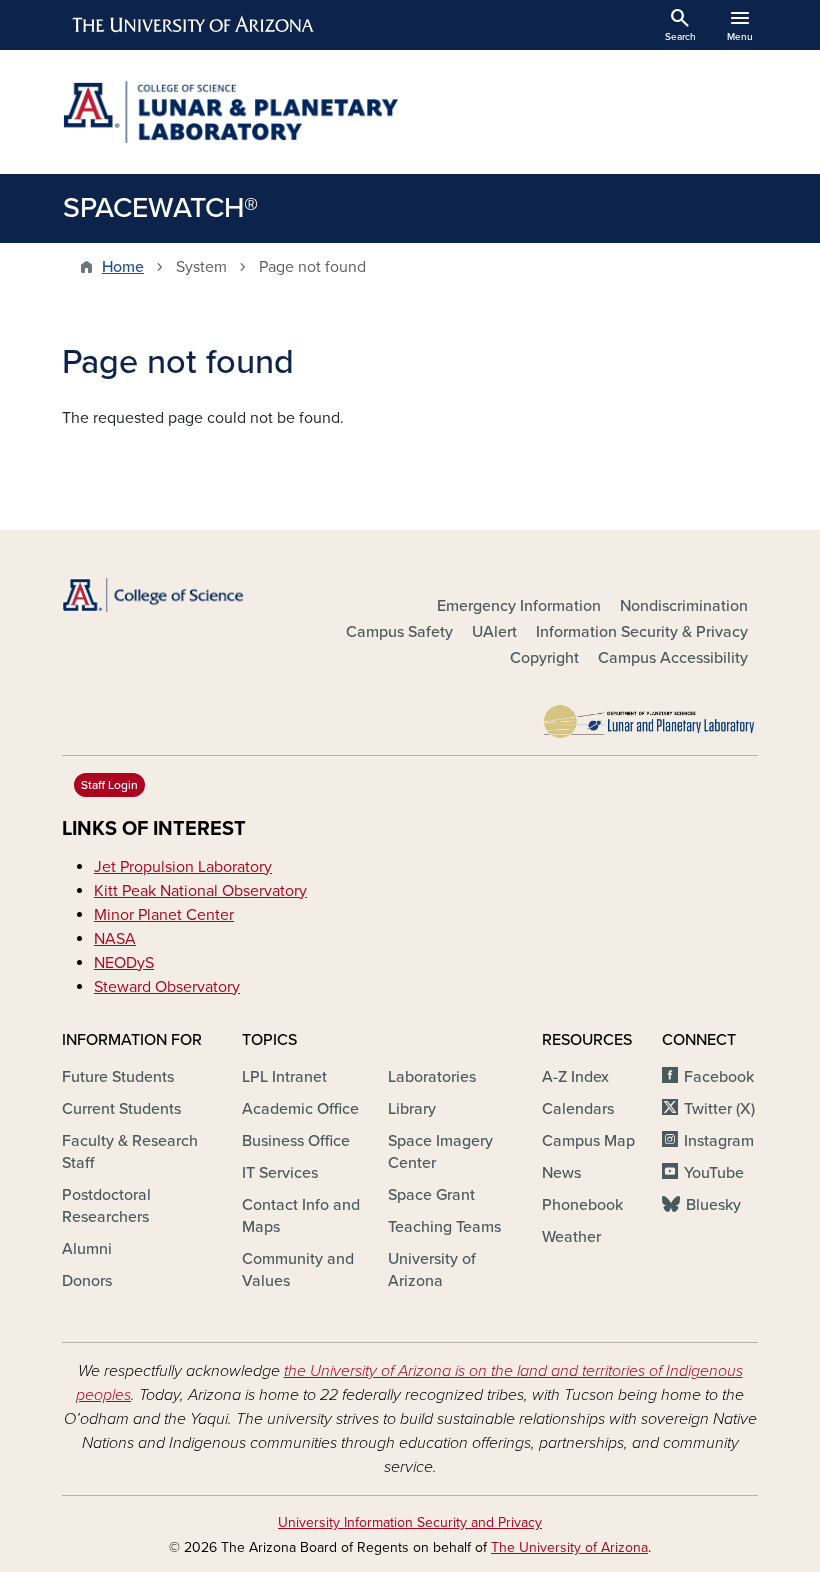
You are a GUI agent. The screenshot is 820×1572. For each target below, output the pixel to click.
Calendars (578, 1109)
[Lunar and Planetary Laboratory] (650, 716)
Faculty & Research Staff (130, 1152)
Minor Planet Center (164, 915)
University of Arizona (432, 1270)
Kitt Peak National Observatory (200, 891)
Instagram (719, 1141)
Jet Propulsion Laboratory (183, 867)
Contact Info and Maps (301, 1216)
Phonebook (582, 1205)
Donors (87, 1281)
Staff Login (109, 785)
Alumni (87, 1249)
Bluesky (713, 1205)
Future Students (118, 1077)
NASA (115, 939)
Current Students (121, 1109)
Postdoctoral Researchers (106, 1206)
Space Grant (431, 1195)
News (561, 1173)
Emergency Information (519, 606)
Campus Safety (399, 632)
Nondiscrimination (684, 606)
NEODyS (124, 963)
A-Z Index (575, 1077)
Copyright (544, 658)
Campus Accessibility (673, 658)
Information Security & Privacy (642, 632)
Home (123, 267)
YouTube (714, 1173)
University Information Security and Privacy (410, 1522)
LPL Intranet (284, 1077)
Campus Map (588, 1141)
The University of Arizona (569, 1547)
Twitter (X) (719, 1109)
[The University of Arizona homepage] (194, 25)
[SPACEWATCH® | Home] (230, 112)
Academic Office (300, 1109)
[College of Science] (170, 595)
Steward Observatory (167, 987)
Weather (571, 1237)
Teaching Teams (444, 1227)
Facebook (719, 1077)
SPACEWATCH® (160, 208)
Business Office (296, 1141)
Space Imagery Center (440, 1152)
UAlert (494, 632)
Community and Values (298, 1270)
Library (412, 1109)
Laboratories (432, 1077)
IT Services (280, 1173)
